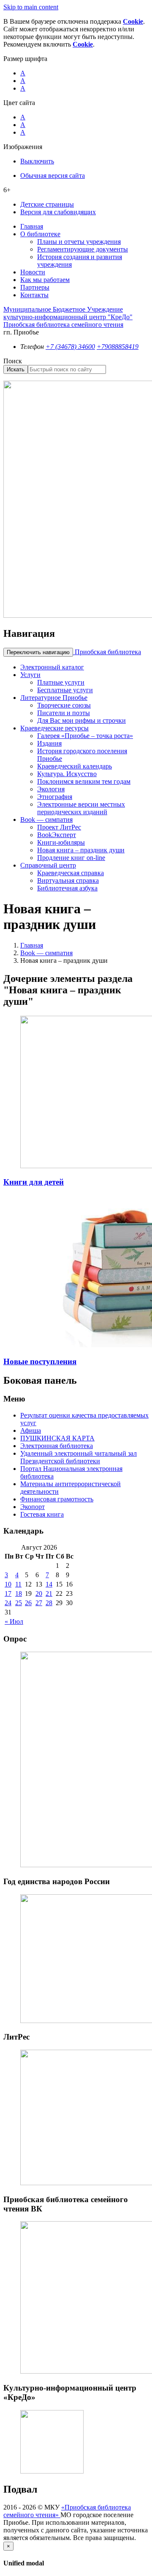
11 (18, 1584)
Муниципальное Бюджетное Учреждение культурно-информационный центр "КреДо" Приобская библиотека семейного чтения (68, 317)
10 (8, 1584)
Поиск (13, 361)
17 (8, 1593)
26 (28, 1603)
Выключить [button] (37, 161)
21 (49, 1593)
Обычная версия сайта (53, 176)
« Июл (14, 1621)
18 (19, 1593)
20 (39, 1593)
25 (19, 1603)
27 (39, 1603)
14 (49, 1584)
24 (8, 1603)
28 (49, 1603)
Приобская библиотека (107, 652)
